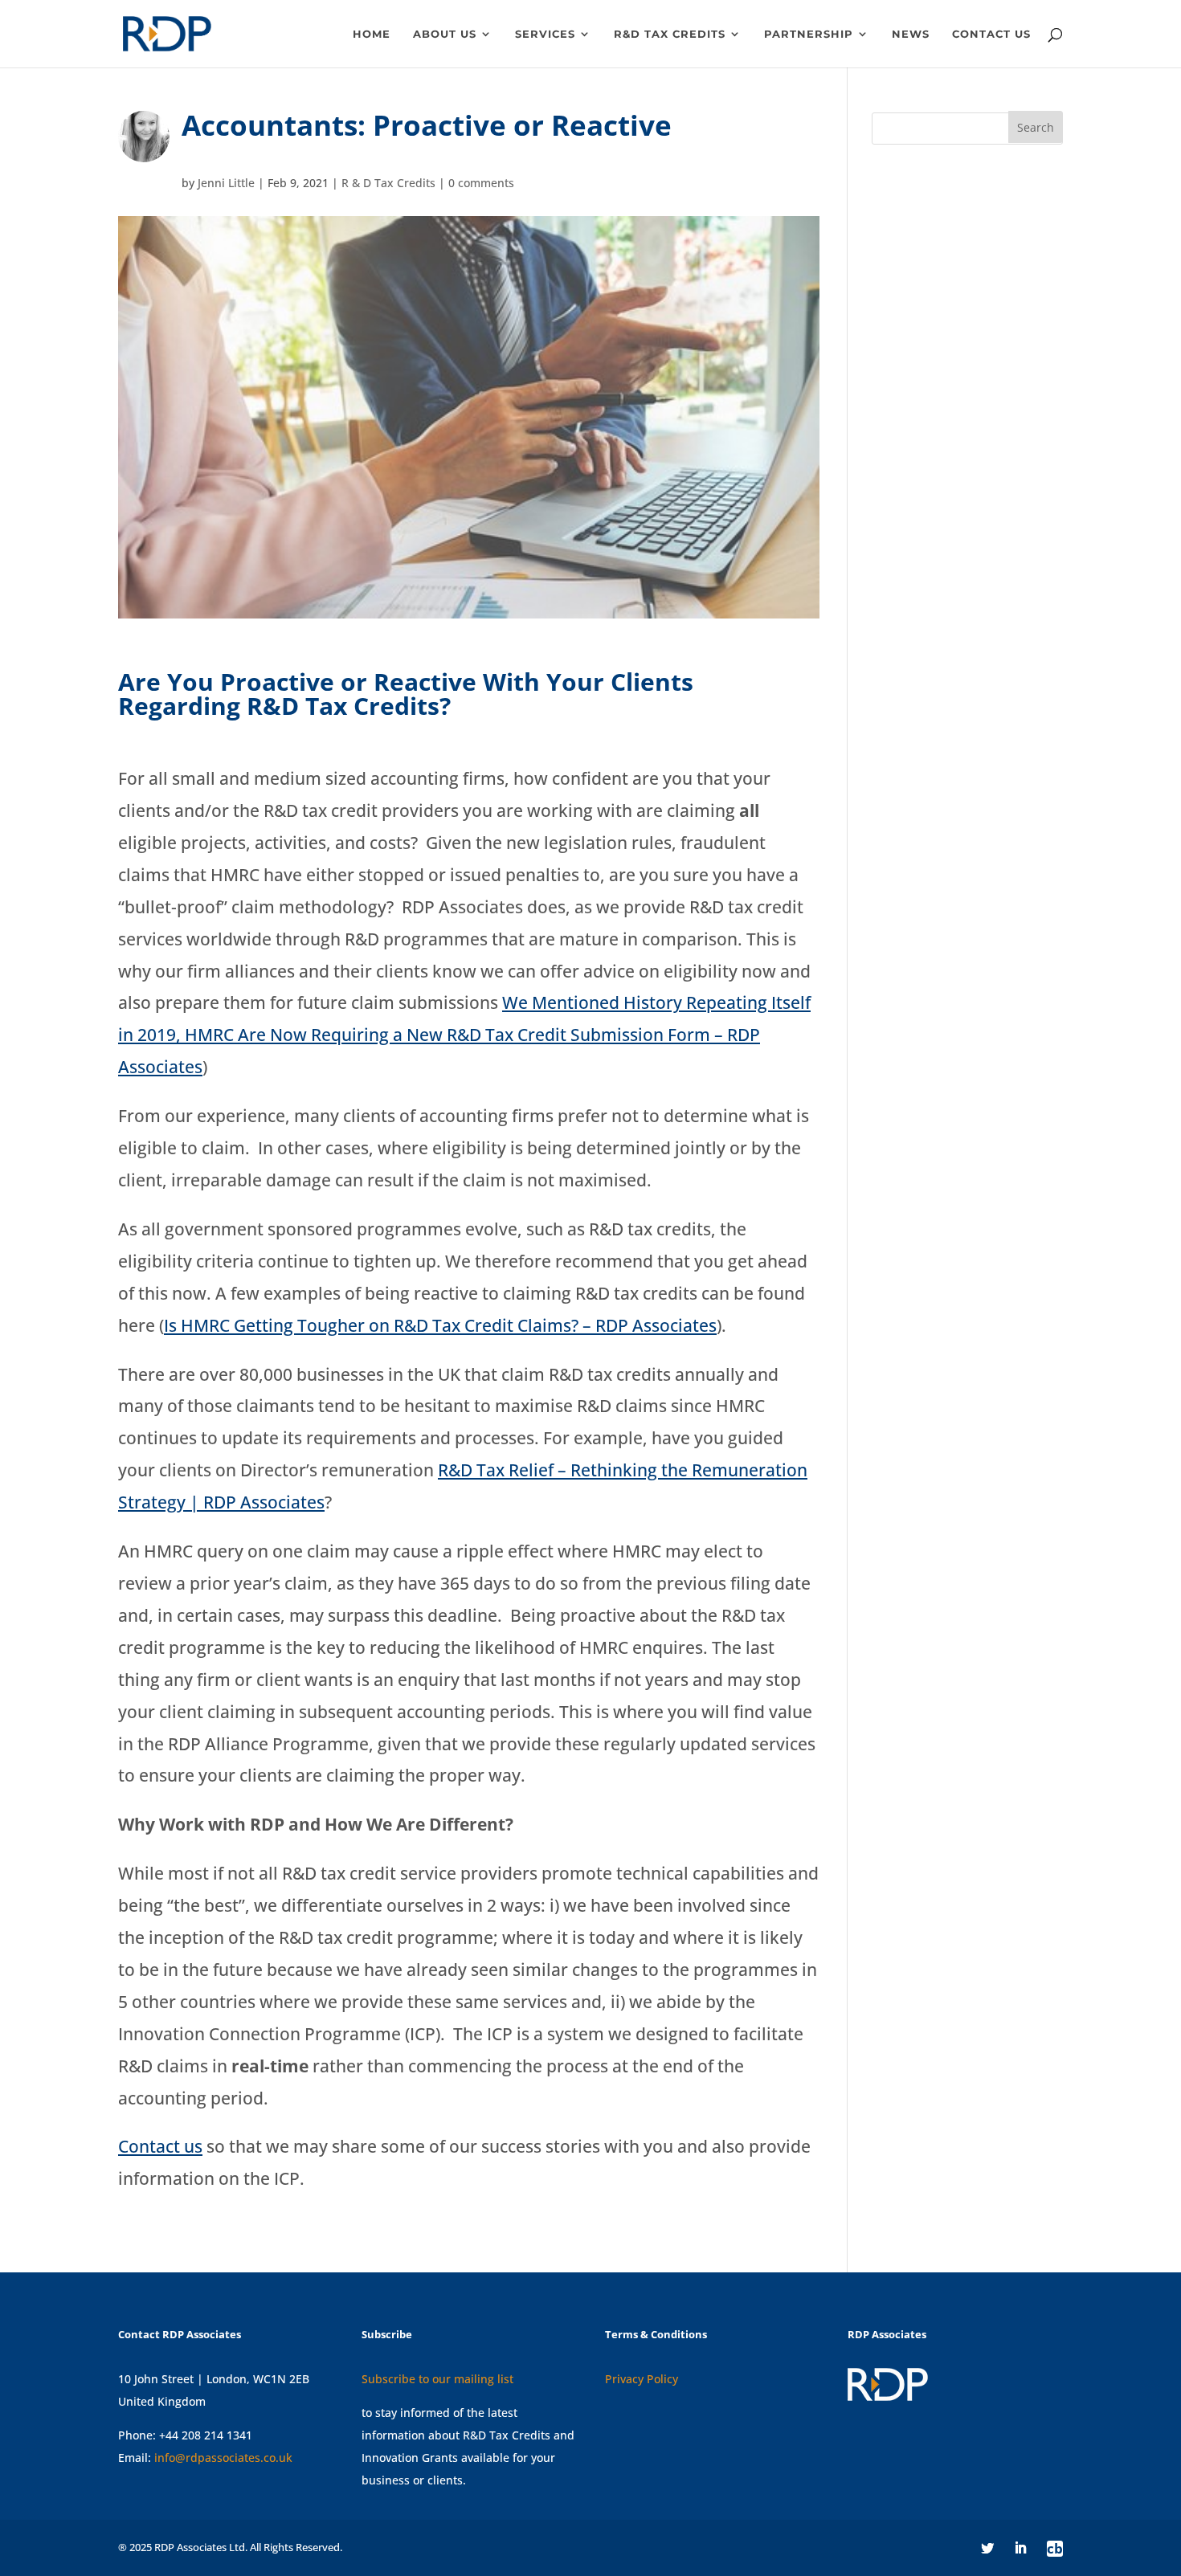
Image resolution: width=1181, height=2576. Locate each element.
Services (545, 34)
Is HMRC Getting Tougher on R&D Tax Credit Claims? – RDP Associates (440, 1325)
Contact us (991, 34)
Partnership (809, 34)
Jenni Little (226, 183)
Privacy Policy (642, 2379)
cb (1055, 2549)
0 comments (481, 183)
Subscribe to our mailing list (437, 2379)
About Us (445, 34)
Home (372, 34)
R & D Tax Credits (388, 183)
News (911, 34)
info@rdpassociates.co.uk (223, 2458)
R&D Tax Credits (670, 34)
